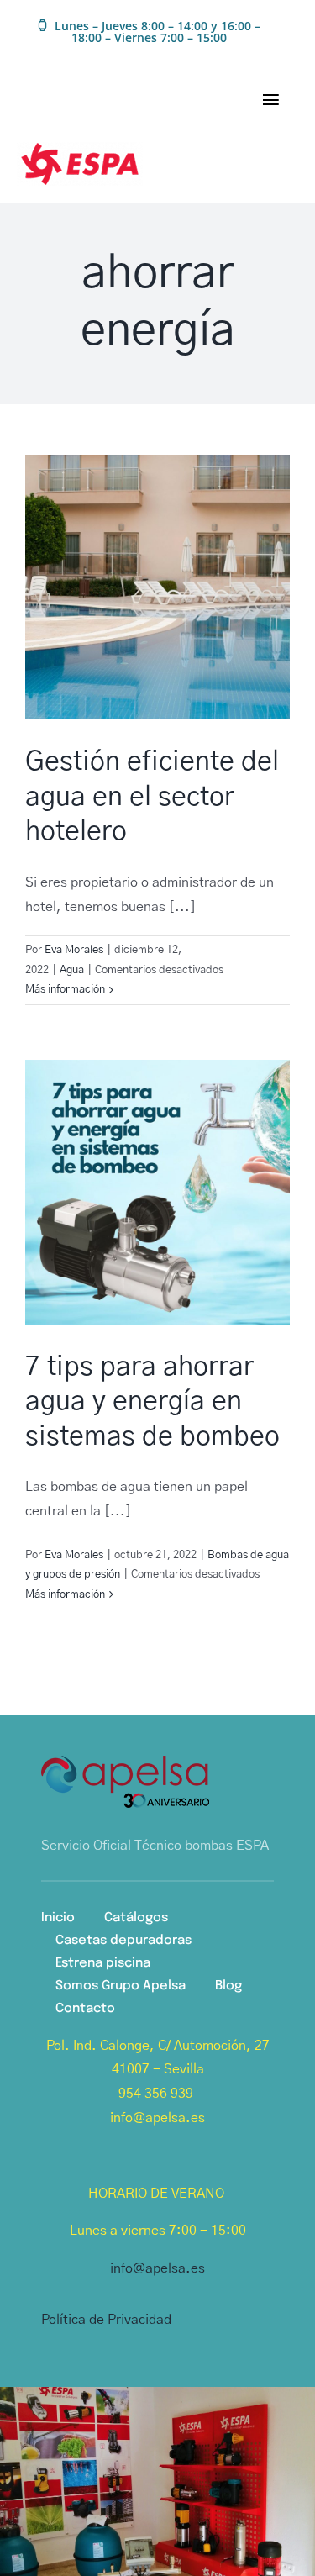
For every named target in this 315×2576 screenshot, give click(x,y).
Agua (72, 970)
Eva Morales (74, 950)
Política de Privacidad (106, 2320)
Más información (65, 990)
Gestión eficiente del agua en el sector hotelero (152, 796)
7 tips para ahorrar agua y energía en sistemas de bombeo (152, 1401)
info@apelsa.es (157, 2268)
